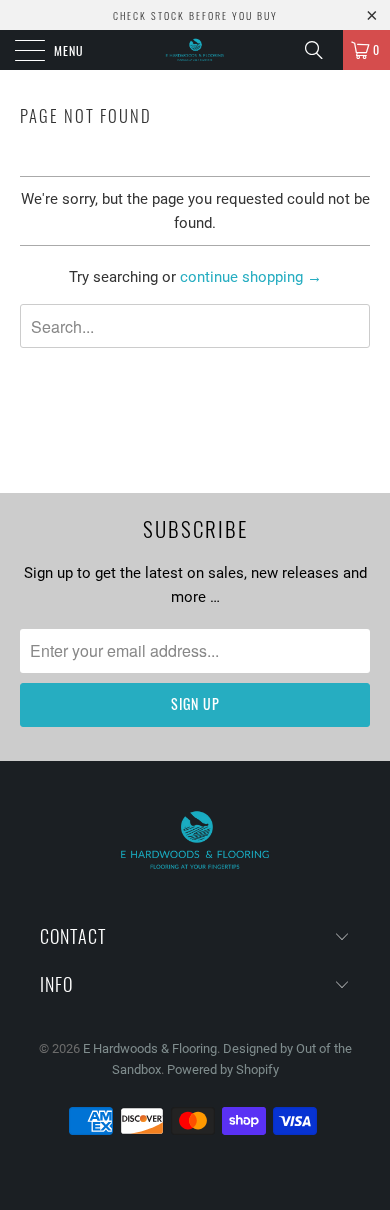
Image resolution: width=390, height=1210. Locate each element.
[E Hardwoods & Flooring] (195, 50)
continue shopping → (251, 277)
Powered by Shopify (223, 1069)
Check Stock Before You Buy (195, 15)
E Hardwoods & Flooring (150, 1048)
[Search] (321, 50)
